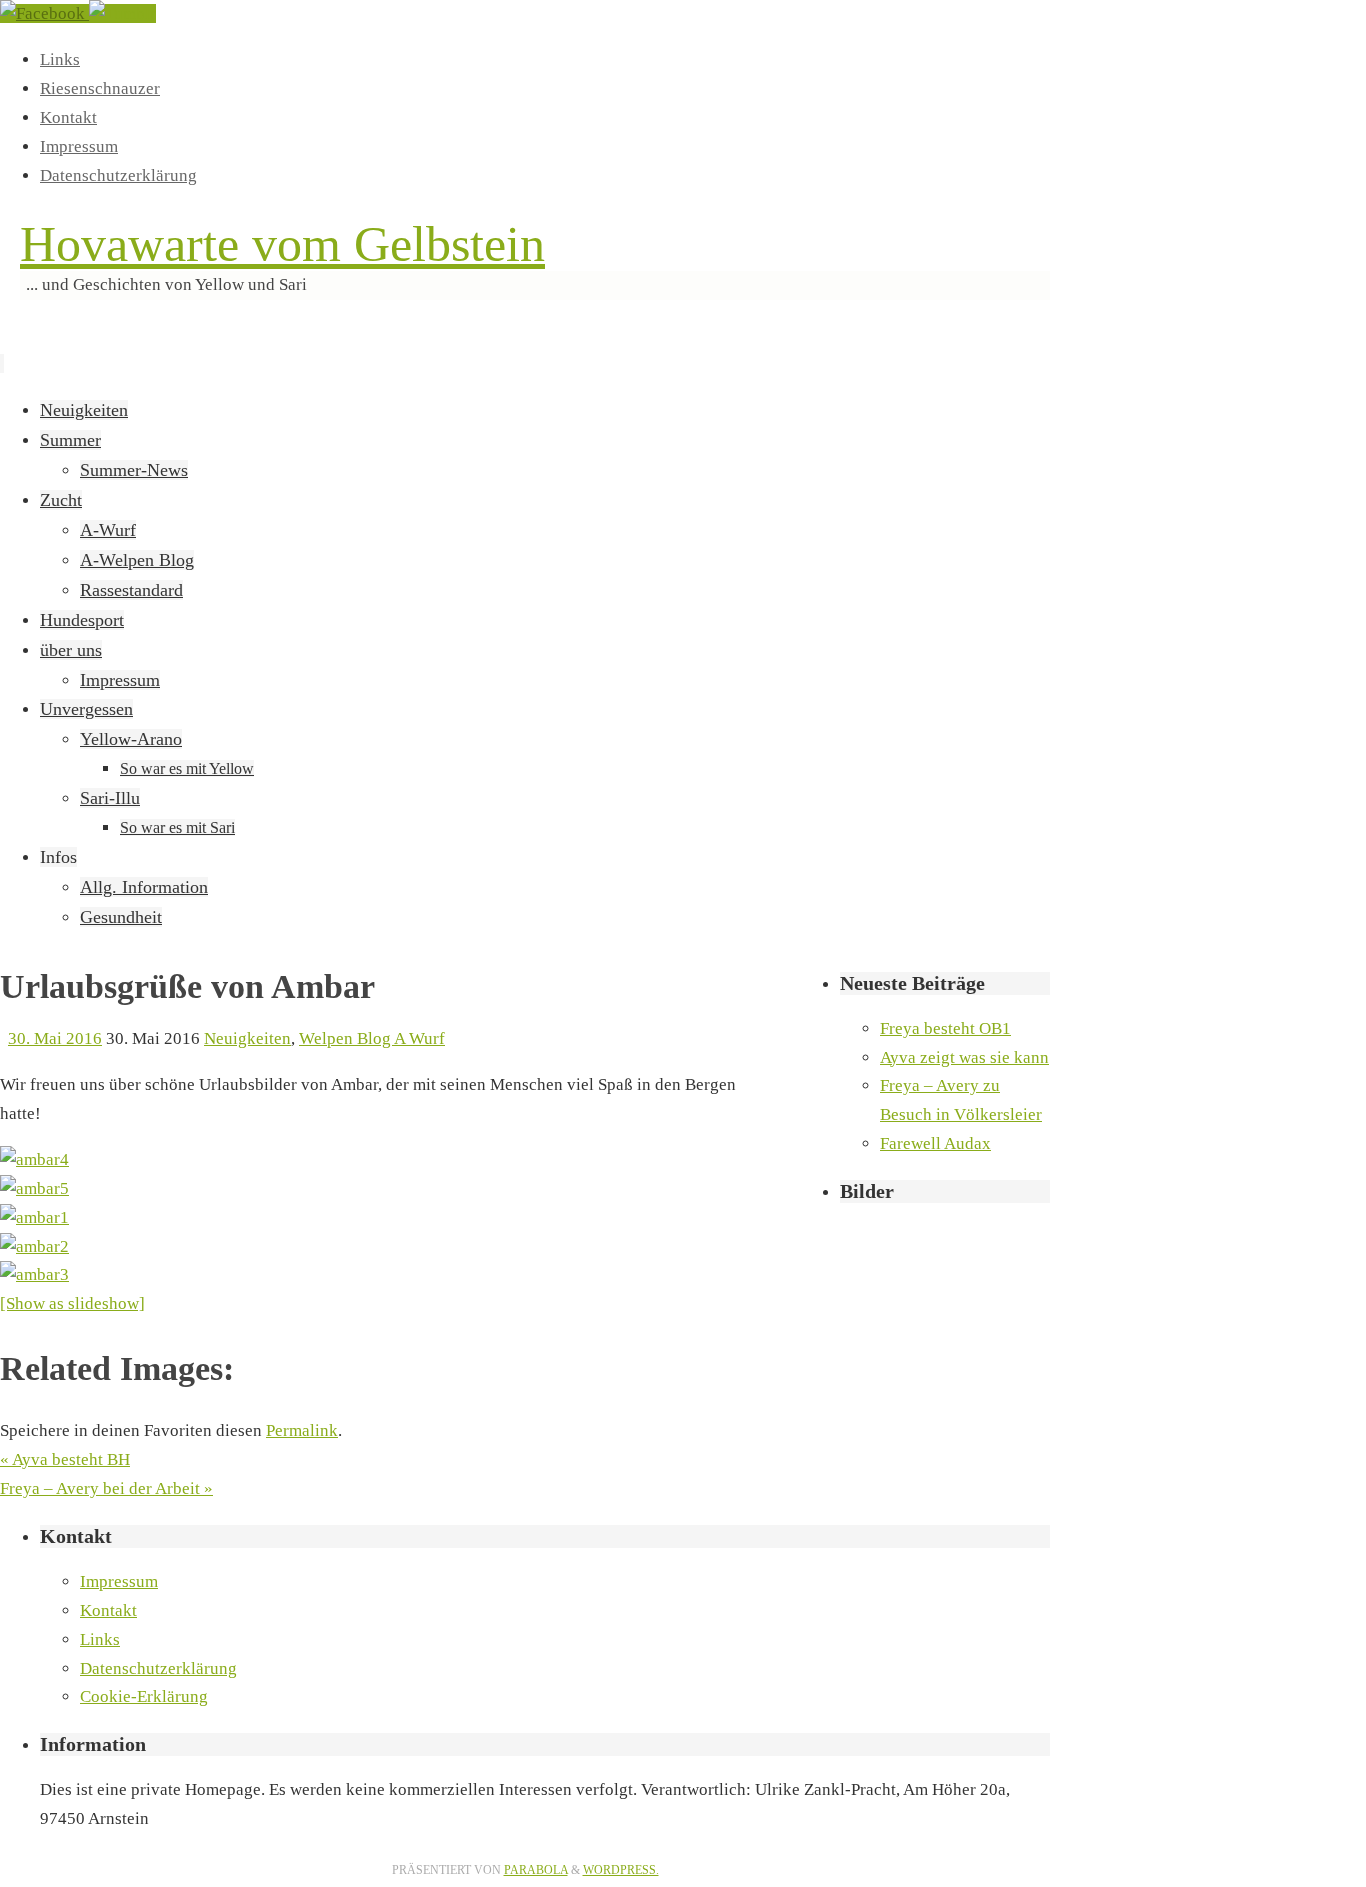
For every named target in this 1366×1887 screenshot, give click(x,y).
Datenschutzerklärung (118, 175)
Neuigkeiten (247, 1038)
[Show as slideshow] (72, 1303)
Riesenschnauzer (100, 88)
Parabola (536, 1870)
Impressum (79, 146)
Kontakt (68, 117)
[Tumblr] (122, 13)
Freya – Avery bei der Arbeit (106, 1488)
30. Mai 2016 (55, 1038)
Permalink (302, 1430)
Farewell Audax (935, 1143)
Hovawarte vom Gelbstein (282, 244)
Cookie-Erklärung (144, 1696)
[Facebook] (44, 13)
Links (60, 59)
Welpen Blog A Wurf (372, 1038)
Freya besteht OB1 (945, 1028)
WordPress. (621, 1870)
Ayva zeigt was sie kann (964, 1057)
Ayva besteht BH (65, 1459)
